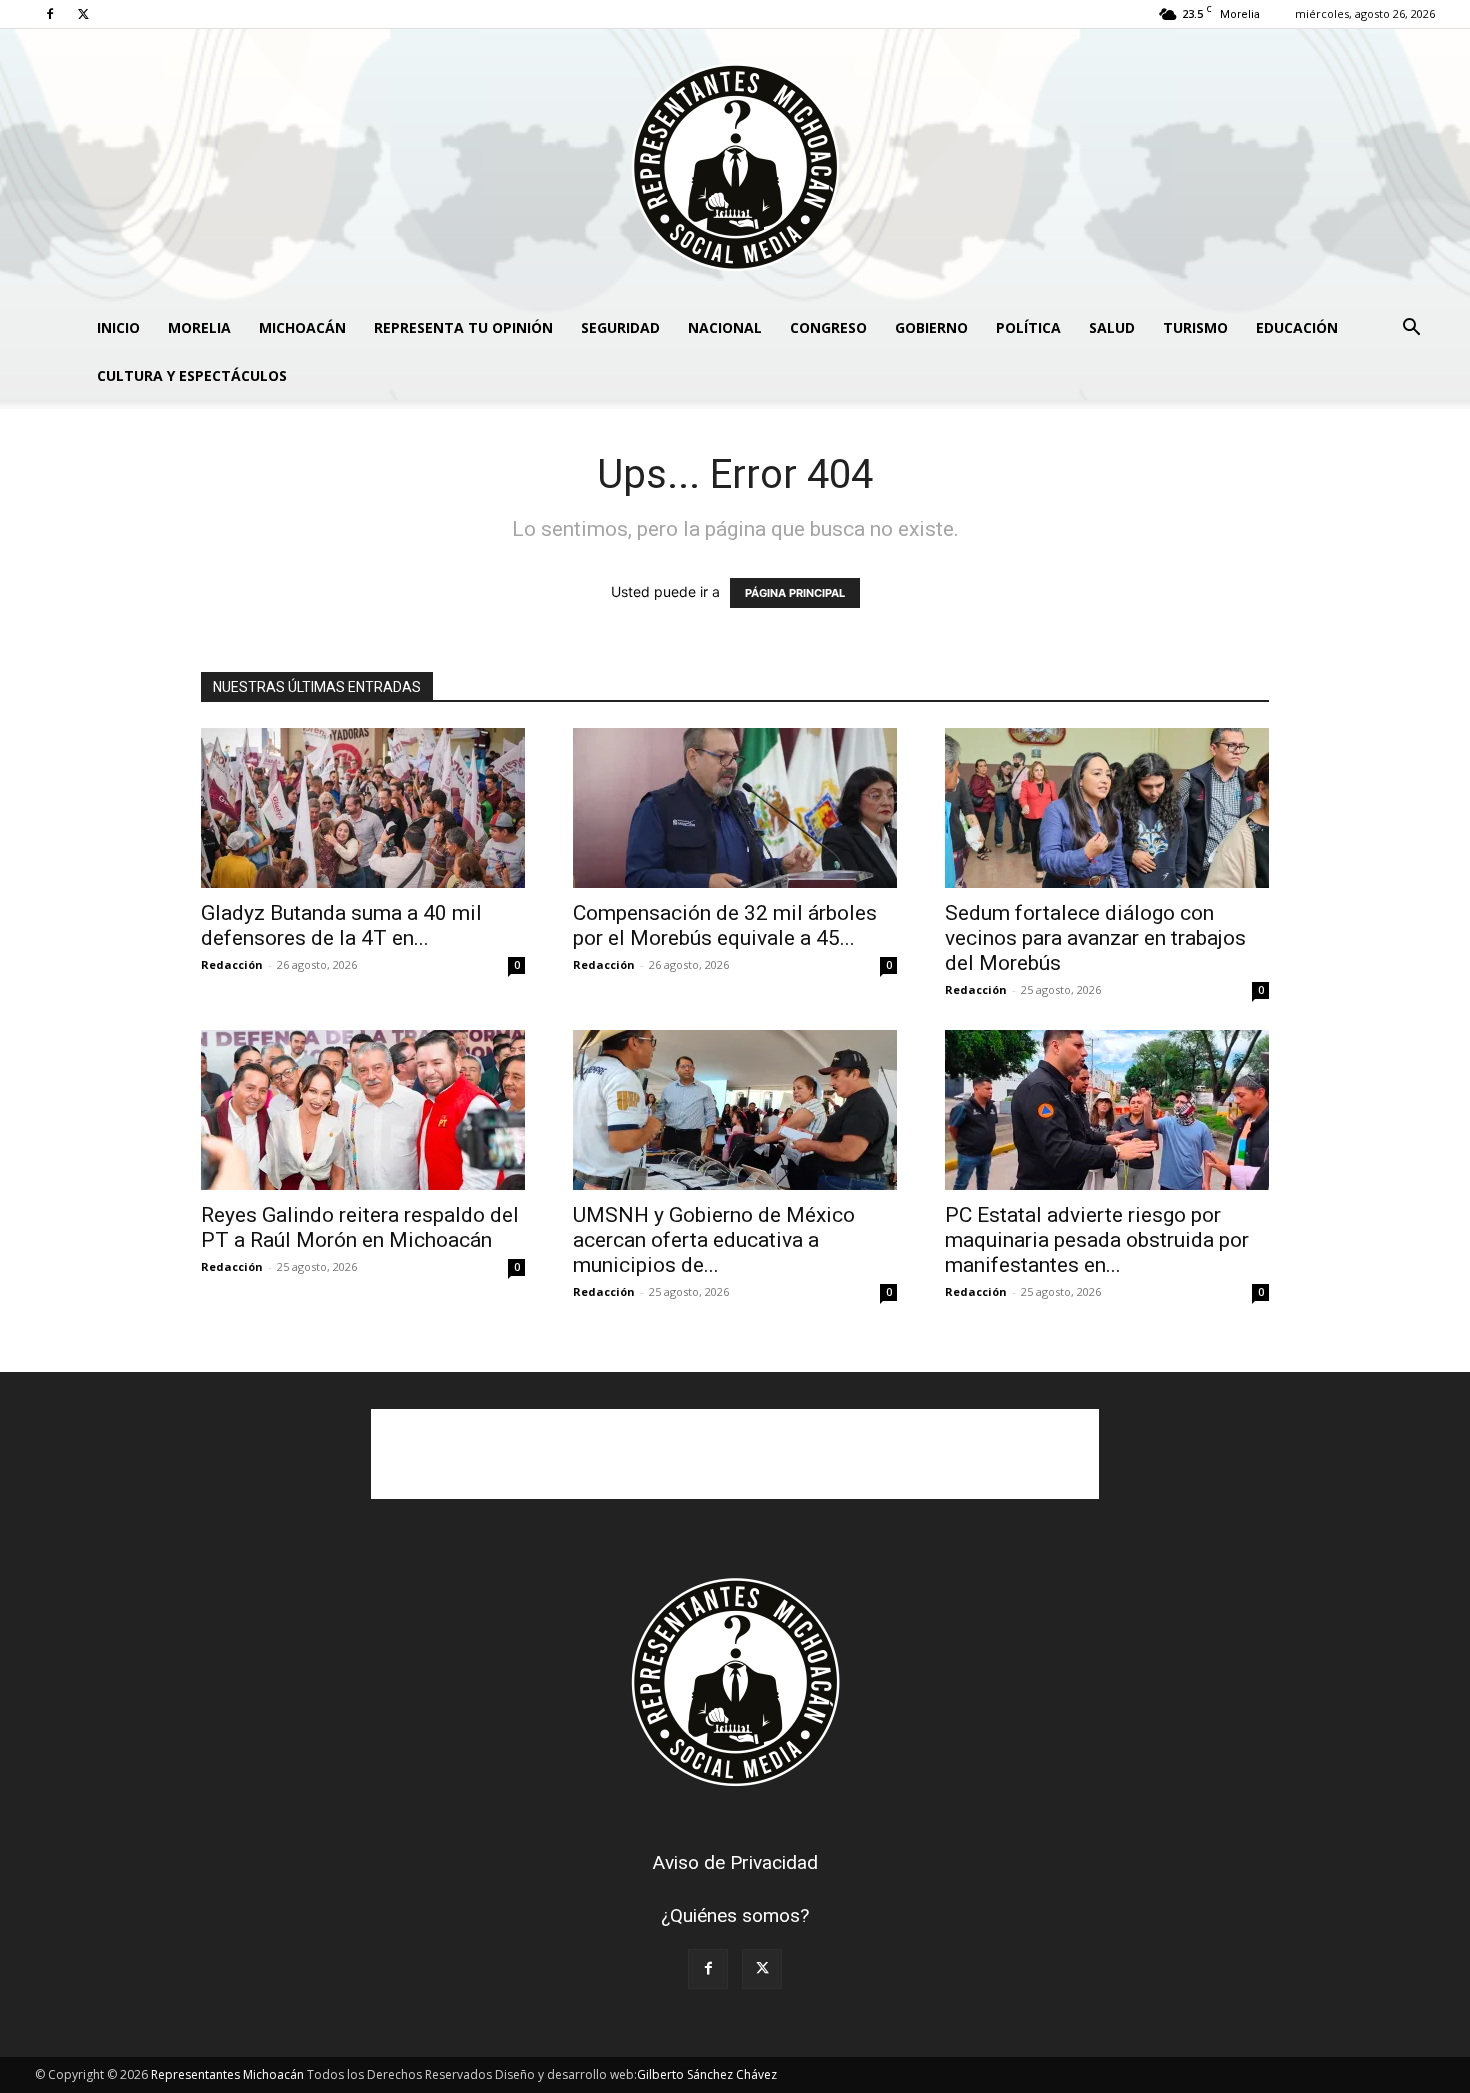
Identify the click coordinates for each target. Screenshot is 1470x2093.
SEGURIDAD (620, 327)
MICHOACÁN (302, 327)
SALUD (1112, 327)
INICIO (118, 327)
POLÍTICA (1028, 327)
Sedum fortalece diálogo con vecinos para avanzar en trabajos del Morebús (1095, 938)
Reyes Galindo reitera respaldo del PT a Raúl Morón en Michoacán (360, 1227)
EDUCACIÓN (1297, 327)
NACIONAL (725, 327)
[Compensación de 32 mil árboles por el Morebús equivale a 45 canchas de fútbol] (735, 808)
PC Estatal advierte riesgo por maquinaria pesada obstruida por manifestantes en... (1097, 1240)
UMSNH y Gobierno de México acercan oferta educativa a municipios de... (714, 1240)
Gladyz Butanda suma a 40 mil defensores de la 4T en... (341, 925)
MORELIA (199, 327)
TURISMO (1195, 327)
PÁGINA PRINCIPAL (795, 593)
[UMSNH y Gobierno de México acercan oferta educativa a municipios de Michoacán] (735, 1110)
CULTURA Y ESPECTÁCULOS (192, 375)
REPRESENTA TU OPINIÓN (463, 327)
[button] (1411, 329)
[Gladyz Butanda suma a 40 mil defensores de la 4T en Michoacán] (363, 808)
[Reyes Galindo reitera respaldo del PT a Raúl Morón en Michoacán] (363, 1110)
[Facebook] (50, 14)
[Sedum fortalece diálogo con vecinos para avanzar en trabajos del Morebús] (1107, 808)
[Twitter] (83, 14)
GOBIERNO (931, 327)
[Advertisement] (735, 1454)
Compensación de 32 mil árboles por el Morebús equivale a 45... (725, 925)
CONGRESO (828, 327)
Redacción (232, 964)
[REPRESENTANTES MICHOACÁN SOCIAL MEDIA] (735, 166)
